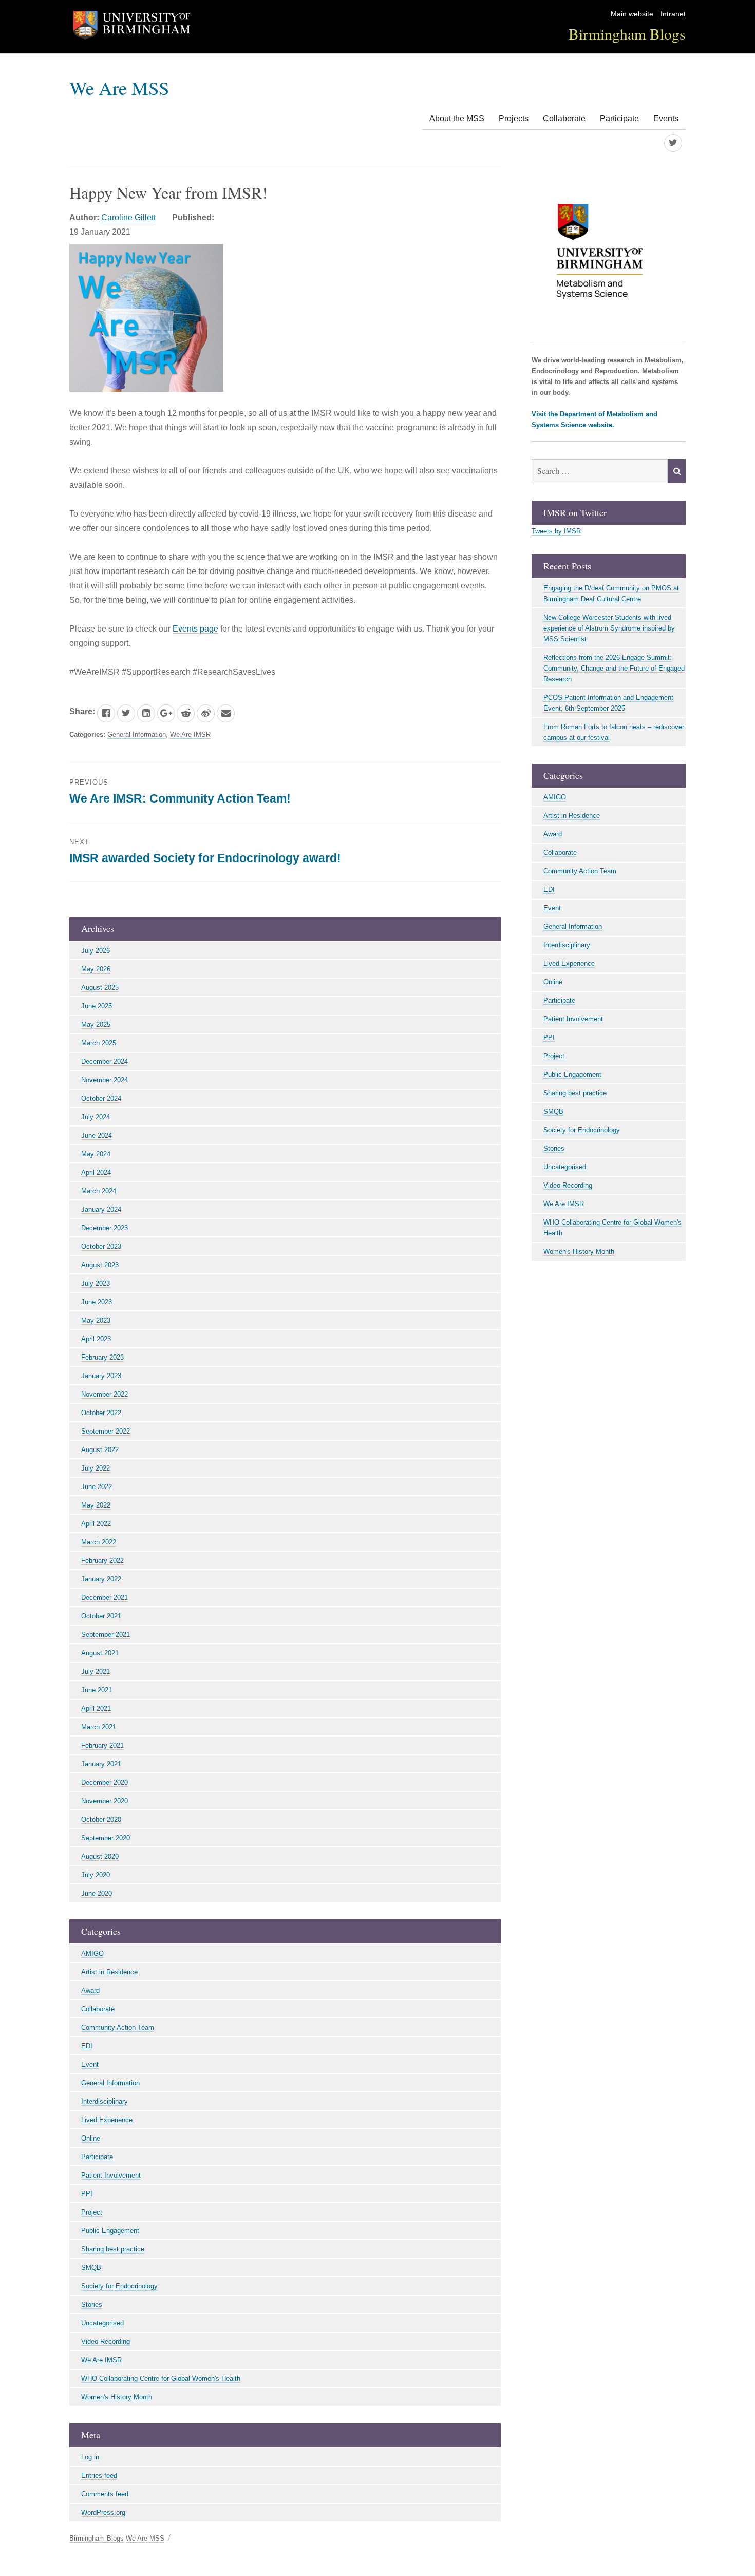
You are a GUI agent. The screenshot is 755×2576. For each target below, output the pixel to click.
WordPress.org (103, 2513)
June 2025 (97, 1006)
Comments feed (105, 2494)
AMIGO (92, 1953)
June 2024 (97, 1136)
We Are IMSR (190, 734)
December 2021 (105, 1598)
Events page (195, 629)
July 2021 (96, 1672)
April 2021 (96, 1709)
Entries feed (99, 2476)
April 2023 (96, 1339)
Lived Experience (107, 2120)
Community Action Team (118, 2027)
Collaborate (564, 118)
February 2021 (102, 1745)
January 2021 (101, 1764)
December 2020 (105, 1782)
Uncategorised (102, 2323)
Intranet (673, 14)
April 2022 (96, 1524)
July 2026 (96, 951)
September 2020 (106, 1838)
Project (92, 2212)
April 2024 (96, 1172)
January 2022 (101, 1579)
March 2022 (99, 1542)
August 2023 (100, 1265)
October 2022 (101, 1413)
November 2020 (105, 1801)
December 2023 (105, 1228)
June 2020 (97, 1893)
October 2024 (101, 1099)
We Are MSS (119, 88)
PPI (87, 2194)
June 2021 (97, 1690)
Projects (514, 118)
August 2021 (100, 1653)
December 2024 (105, 1062)
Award (90, 1990)
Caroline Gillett (128, 217)
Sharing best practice (113, 2249)
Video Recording (106, 2342)
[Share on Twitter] (126, 713)
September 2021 (106, 1635)
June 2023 (97, 1302)
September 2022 (106, 1431)
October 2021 (101, 1616)
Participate (619, 118)
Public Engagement (110, 2231)
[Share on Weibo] (206, 713)
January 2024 (101, 1209)
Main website (632, 14)
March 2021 (99, 1727)
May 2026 (96, 969)
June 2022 (97, 1487)
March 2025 (99, 1043)
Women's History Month (117, 2397)
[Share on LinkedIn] (146, 713)
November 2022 (105, 1394)
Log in (90, 2457)
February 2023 (102, 1357)
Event (90, 2064)
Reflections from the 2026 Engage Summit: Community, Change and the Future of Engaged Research (614, 668)
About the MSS (457, 118)
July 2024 (96, 1117)
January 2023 (101, 1376)
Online (91, 2138)
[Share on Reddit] (186, 713)
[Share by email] (226, 713)
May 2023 (96, 1320)
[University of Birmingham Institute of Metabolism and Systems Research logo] (609, 256)
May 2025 (96, 1025)
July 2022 (96, 1468)
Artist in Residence (109, 1972)
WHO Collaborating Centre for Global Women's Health (161, 2379)
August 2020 (100, 1856)
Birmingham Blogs (627, 34)
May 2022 (96, 1505)
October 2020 (101, 1819)
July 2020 (96, 1875)
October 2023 (101, 1246)
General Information (137, 734)
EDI (87, 2046)
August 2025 (100, 988)
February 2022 (102, 1561)
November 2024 (105, 1080)
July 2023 (96, 1283)
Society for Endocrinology (119, 2286)
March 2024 (99, 1191)
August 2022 (100, 1450)
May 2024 (96, 1154)
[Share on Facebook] (106, 713)
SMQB (91, 2268)
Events (666, 118)
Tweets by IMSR (556, 531)
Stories (92, 2305)
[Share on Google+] (166, 713)
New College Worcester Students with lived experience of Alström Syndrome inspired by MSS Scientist (609, 628)
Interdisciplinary (105, 2101)
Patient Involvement (111, 2175)
